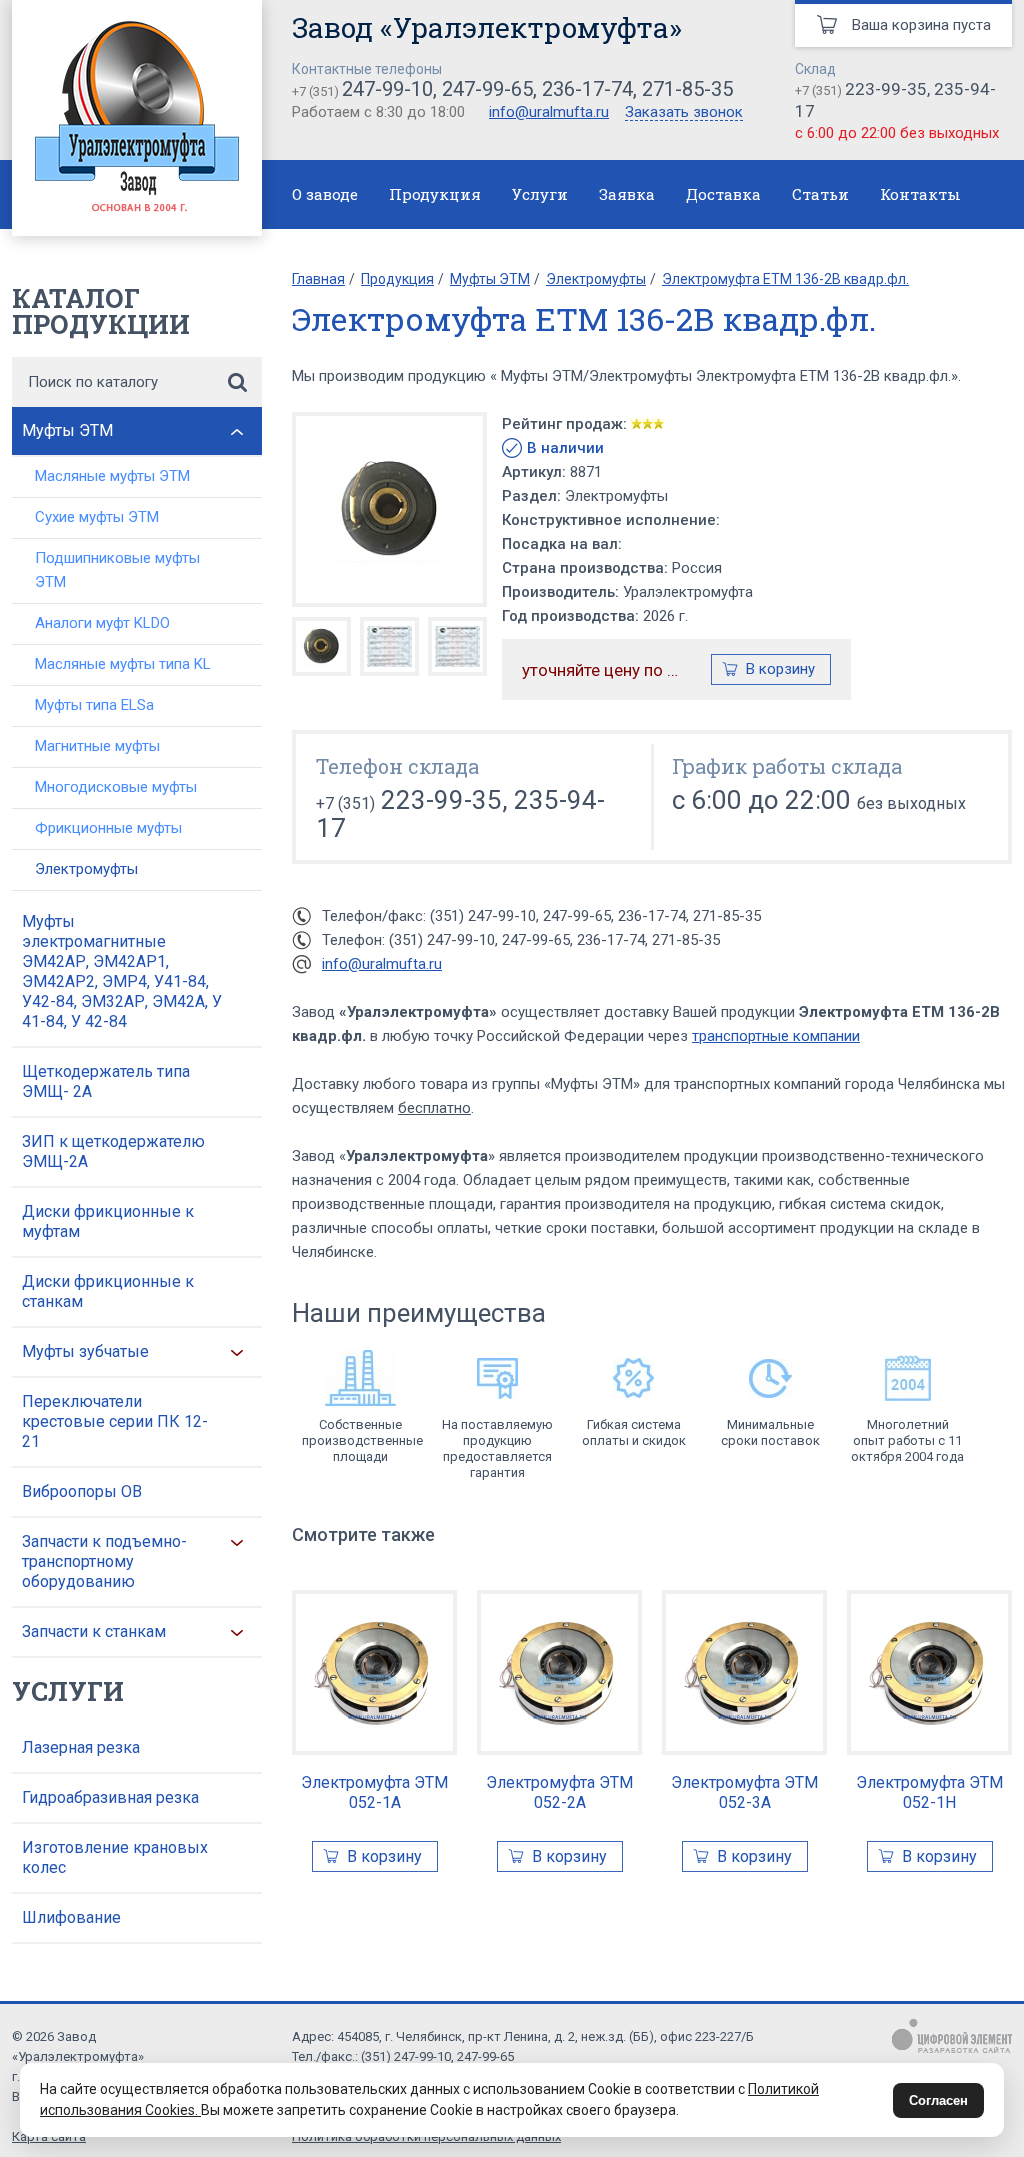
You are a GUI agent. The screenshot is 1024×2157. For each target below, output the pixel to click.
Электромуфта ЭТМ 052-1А (374, 1792)
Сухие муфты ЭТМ (97, 517)
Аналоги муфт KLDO (102, 623)
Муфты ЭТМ (67, 430)
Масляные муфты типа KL (123, 664)
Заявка (627, 194)
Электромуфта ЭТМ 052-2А (559, 1792)
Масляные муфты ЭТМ (112, 476)
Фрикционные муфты (108, 828)
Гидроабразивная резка (110, 1797)
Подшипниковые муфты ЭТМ (117, 570)
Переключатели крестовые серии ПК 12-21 (115, 1421)
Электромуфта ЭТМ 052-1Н (929, 1792)
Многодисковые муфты (116, 787)
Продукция (435, 194)
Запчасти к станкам (94, 1631)
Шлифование (71, 1917)
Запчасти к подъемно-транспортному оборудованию (104, 1561)
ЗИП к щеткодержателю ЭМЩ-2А (113, 1151)
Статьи (820, 194)
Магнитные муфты (97, 746)
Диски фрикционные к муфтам (108, 1221)
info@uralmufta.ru (549, 112)
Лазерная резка (81, 1747)
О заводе (325, 194)
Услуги (540, 194)
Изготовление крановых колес (115, 1857)
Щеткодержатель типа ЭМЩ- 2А (106, 1081)
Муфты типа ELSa (94, 705)
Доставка (723, 194)
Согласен (938, 2100)
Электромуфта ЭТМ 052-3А (744, 1792)
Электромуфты (86, 869)
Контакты (920, 194)
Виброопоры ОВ (82, 1491)
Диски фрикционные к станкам (108, 1291)
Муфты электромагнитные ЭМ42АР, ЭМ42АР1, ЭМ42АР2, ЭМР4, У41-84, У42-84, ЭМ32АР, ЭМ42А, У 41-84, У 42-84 (122, 971)
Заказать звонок (684, 113)
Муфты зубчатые (85, 1351)
